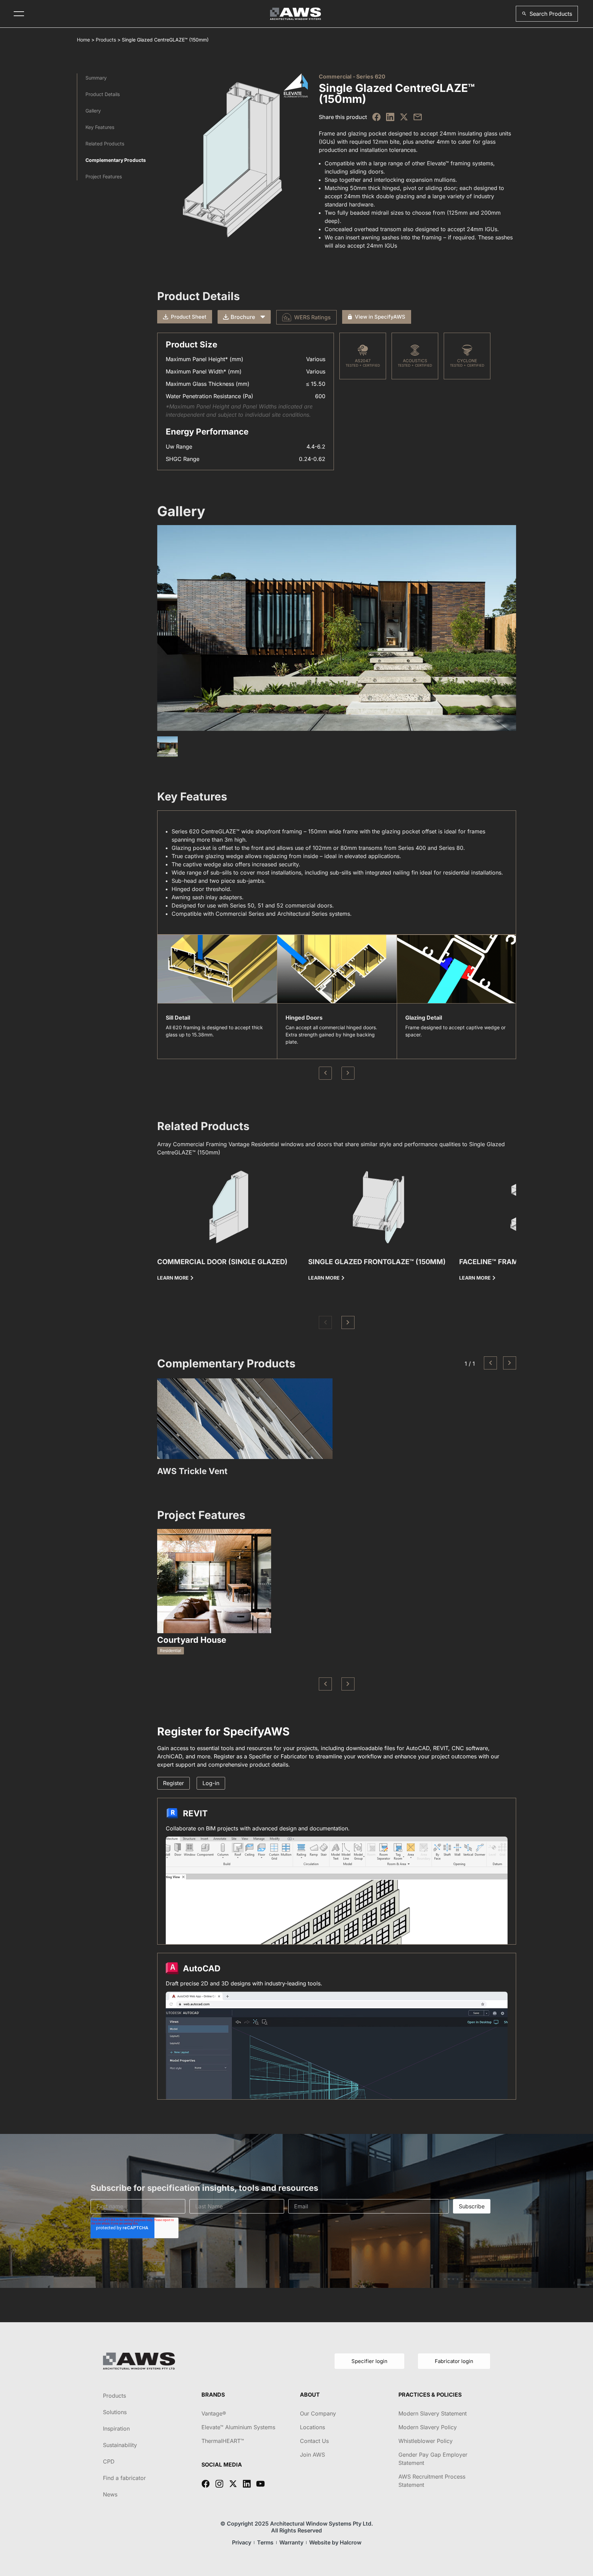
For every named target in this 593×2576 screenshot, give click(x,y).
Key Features (100, 127)
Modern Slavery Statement (433, 2413)
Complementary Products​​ (116, 160)
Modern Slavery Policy (428, 2427)
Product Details (103, 94)
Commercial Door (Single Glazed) (222, 1262)
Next (348, 1073)
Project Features (104, 176)
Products (106, 40)
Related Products (105, 144)
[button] (547, 14)
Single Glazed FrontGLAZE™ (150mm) (377, 1262)
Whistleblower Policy (426, 2441)
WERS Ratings (312, 317)
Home (83, 40)
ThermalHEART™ (223, 2441)
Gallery (93, 111)
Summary (96, 78)
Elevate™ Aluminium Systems (238, 2427)
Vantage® (214, 2413)
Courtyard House (192, 1640)
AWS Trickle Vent (192, 1471)
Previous (325, 1073)
